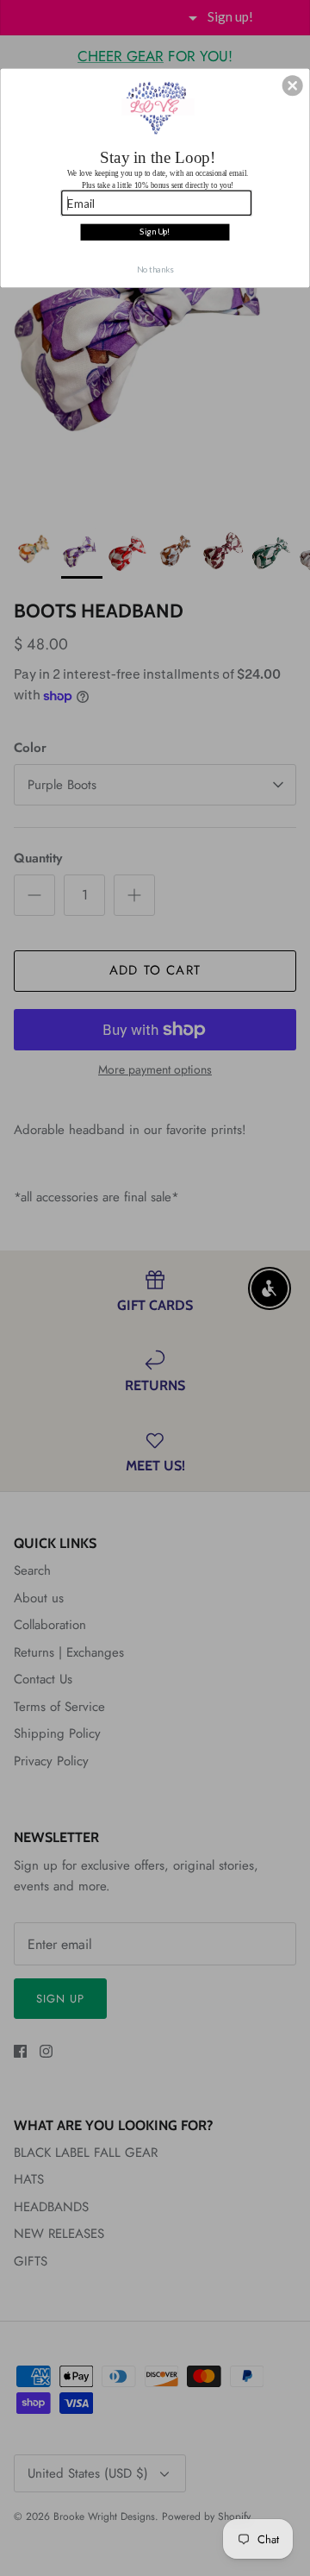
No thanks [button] (155, 269)
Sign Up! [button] (155, 232)
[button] (293, 86)
